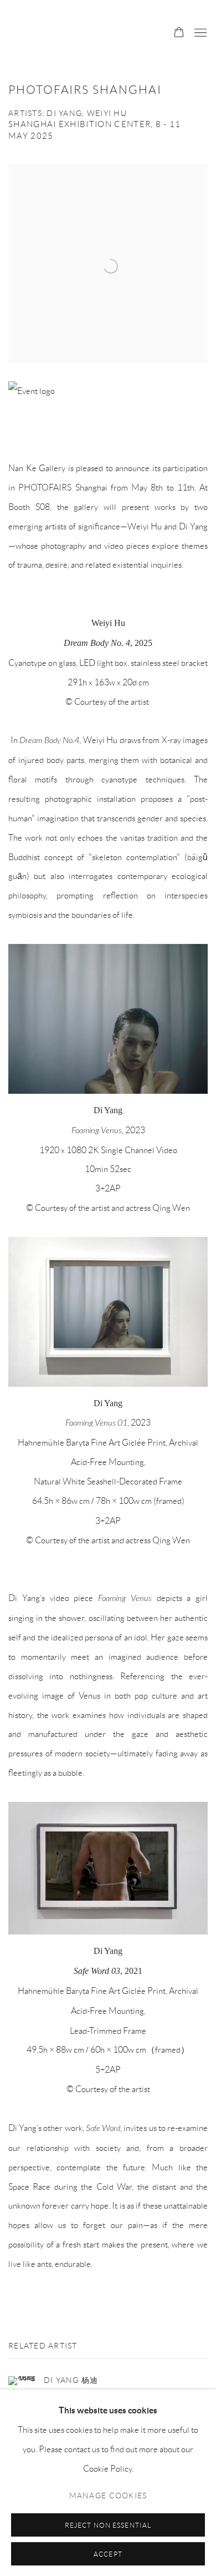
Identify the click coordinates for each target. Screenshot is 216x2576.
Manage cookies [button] (108, 2495)
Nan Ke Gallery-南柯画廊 (79, 33)
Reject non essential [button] (108, 2525)
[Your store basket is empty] (179, 33)
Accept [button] (108, 2554)
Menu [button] (199, 33)
